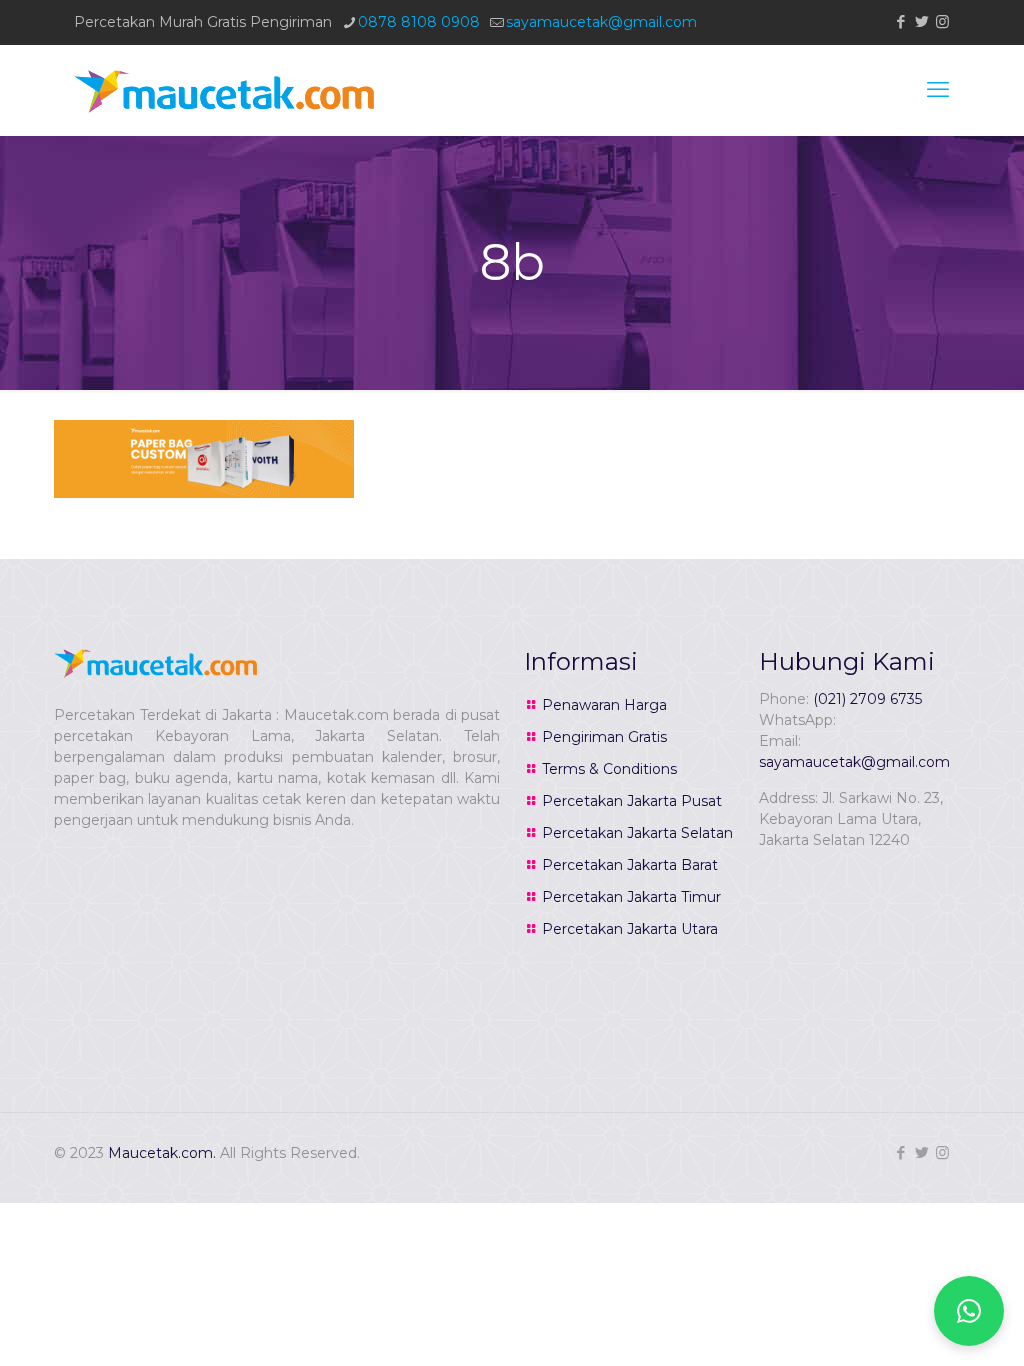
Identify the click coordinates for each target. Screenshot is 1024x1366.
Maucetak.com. (162, 1153)
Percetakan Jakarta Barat (630, 865)
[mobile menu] (938, 90)
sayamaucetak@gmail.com (601, 22)
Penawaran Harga (604, 705)
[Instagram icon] (942, 21)
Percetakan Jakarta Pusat (632, 801)
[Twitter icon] (921, 21)
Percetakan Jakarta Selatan (637, 833)
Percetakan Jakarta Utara (630, 929)
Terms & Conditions (609, 769)
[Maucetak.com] (224, 90)
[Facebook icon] (900, 21)
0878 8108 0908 (419, 22)
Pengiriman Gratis (604, 737)
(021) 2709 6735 (867, 699)
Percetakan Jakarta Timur (631, 897)
